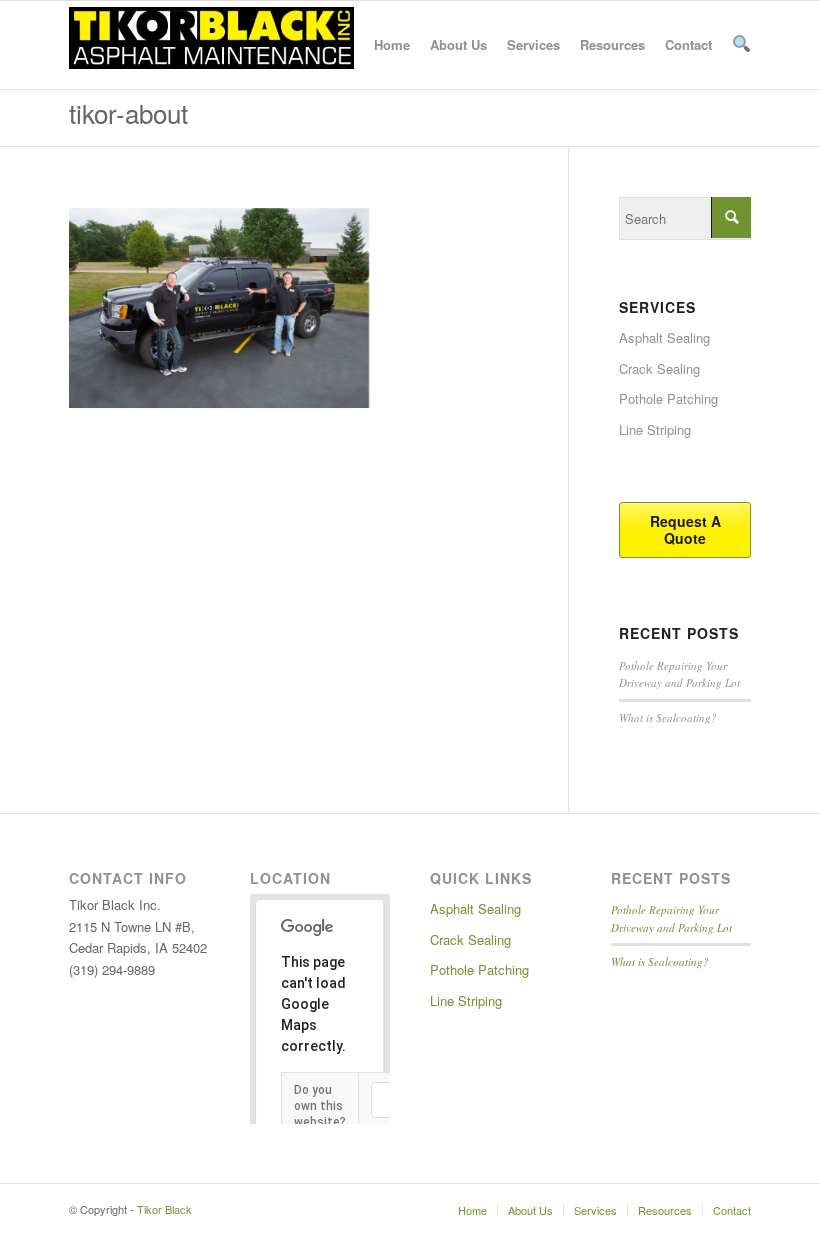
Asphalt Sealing (664, 337)
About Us (458, 44)
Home (392, 44)
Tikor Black (164, 1209)
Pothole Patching (668, 398)
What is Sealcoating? (668, 717)
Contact (688, 44)
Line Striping (655, 429)
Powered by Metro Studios (296, 1209)
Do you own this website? (320, 1106)
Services (533, 44)
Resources (612, 44)
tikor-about (128, 112)
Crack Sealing (659, 368)
